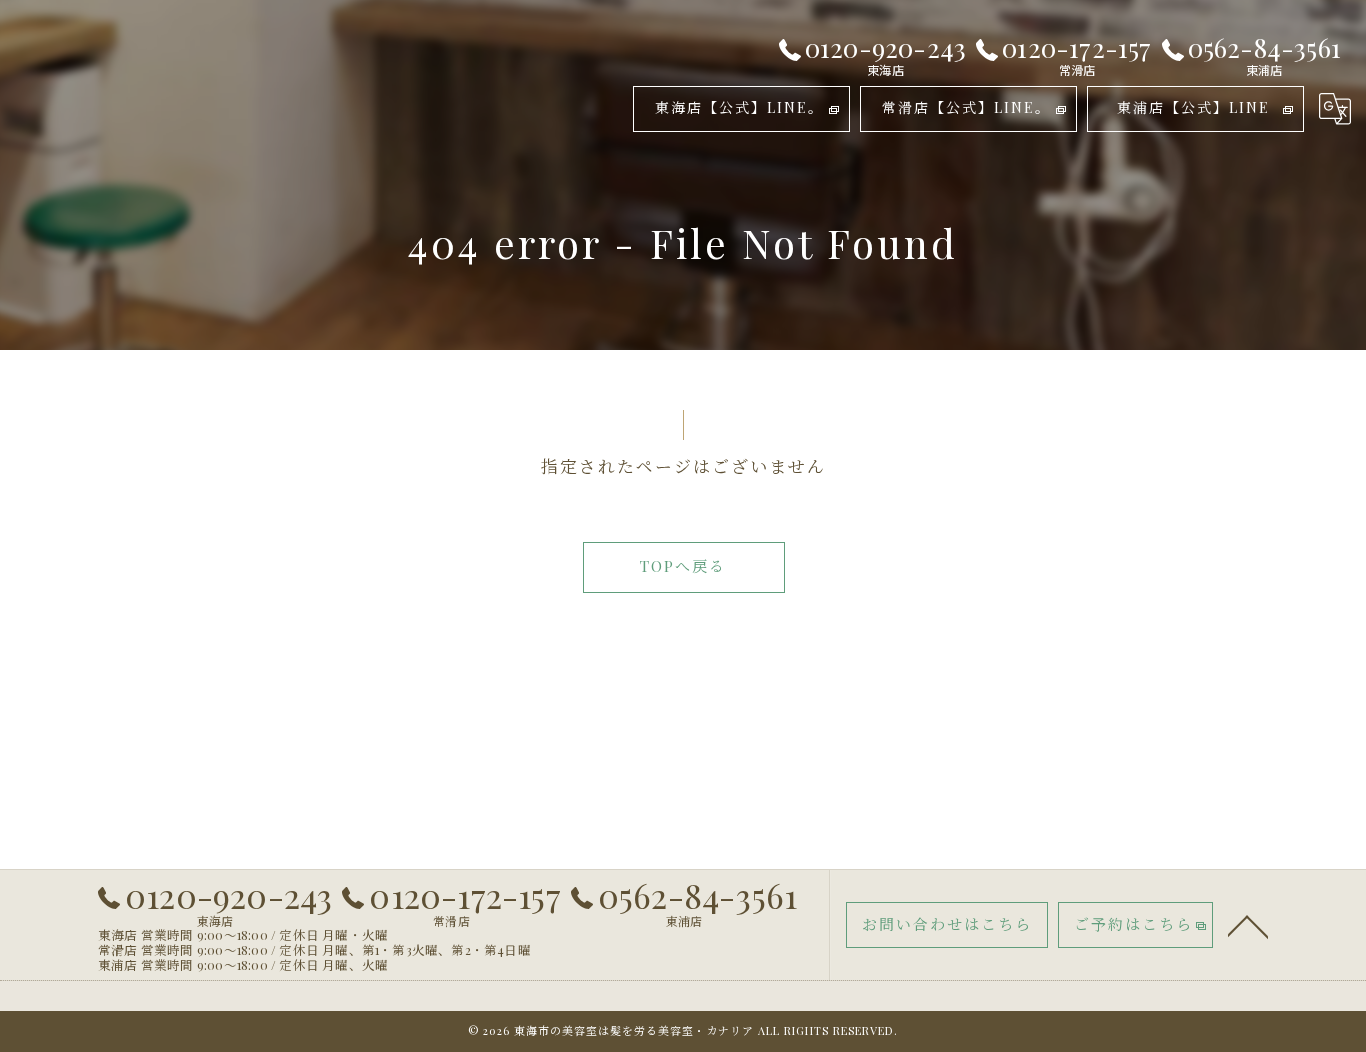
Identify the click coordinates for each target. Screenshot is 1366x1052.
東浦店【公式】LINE (1193, 107)
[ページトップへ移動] (1248, 925)
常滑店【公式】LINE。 (966, 107)
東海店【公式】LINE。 (739, 107)
